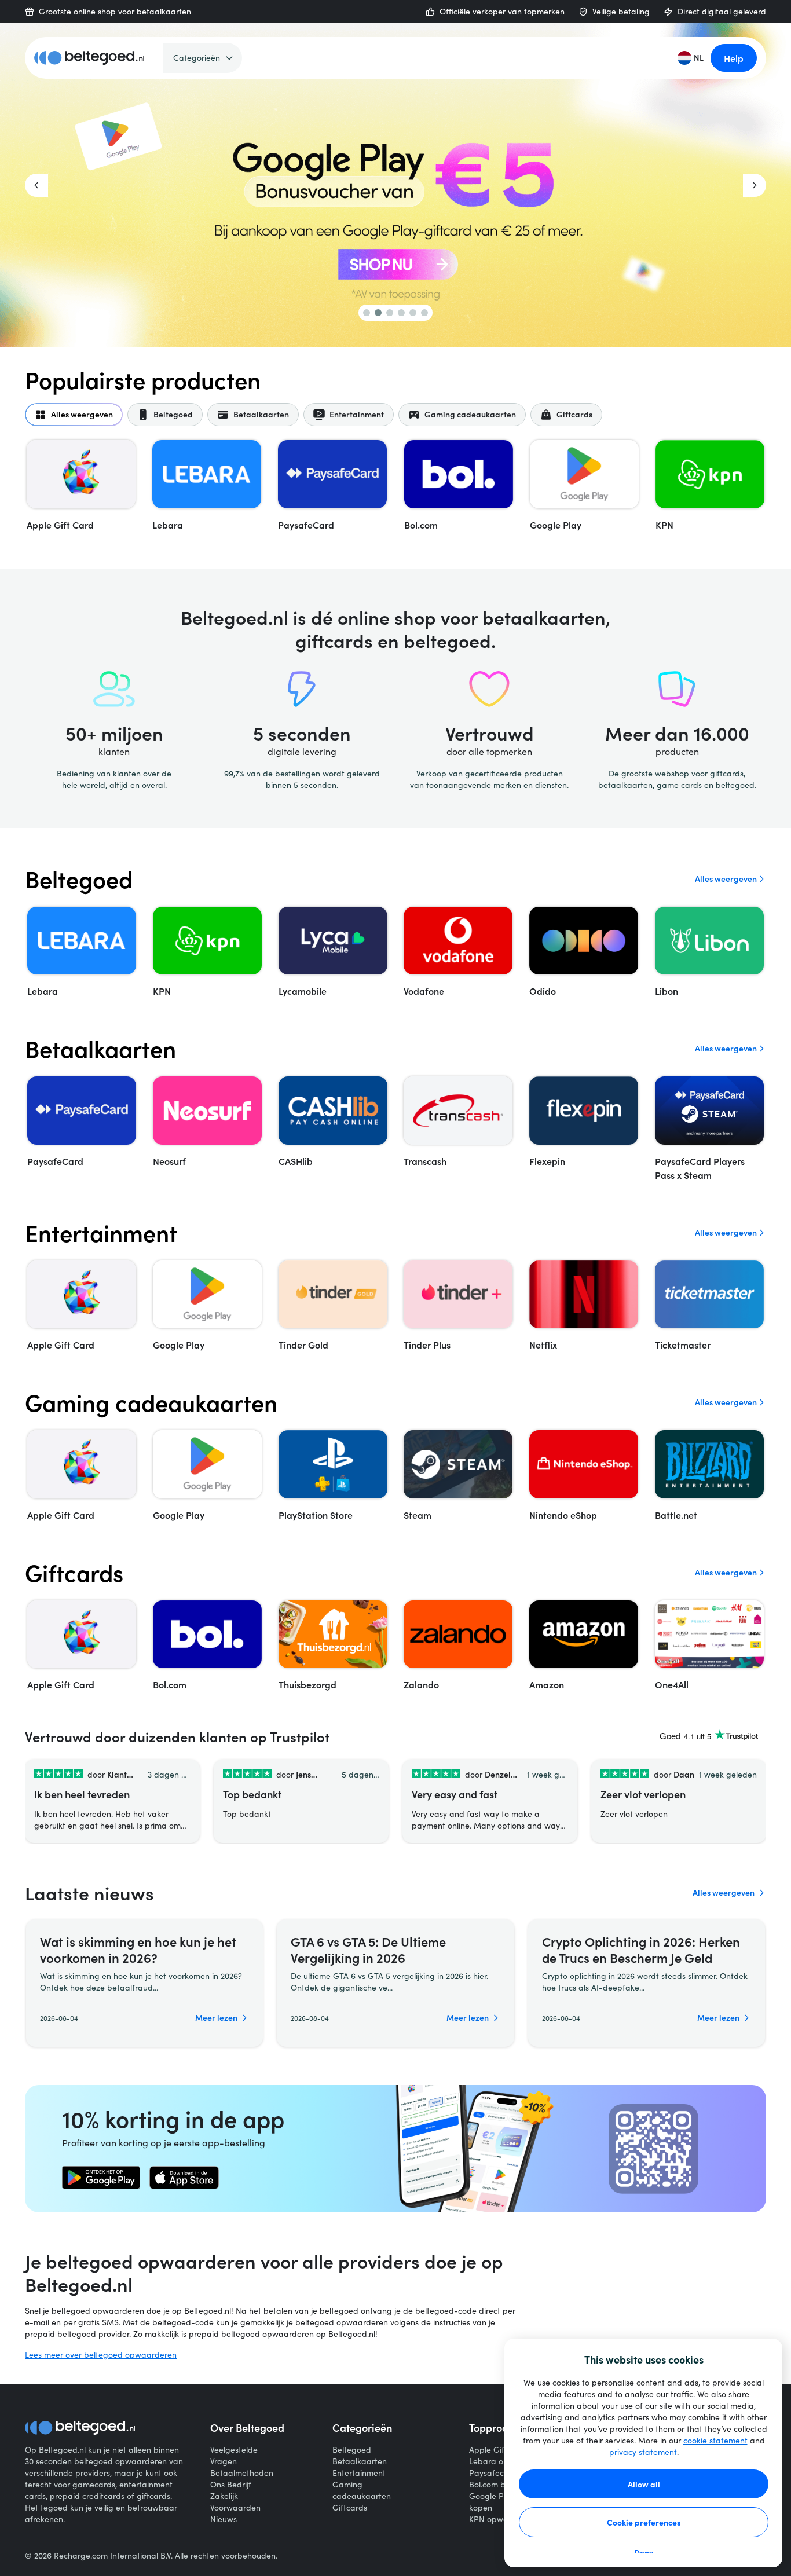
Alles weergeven (726, 879)
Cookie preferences (644, 2522)
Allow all (644, 2484)
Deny (644, 2552)
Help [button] (734, 58)
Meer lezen (216, 2018)
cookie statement (715, 2440)
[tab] (74, 415)
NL (699, 58)
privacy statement (643, 2452)
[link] (101, 2178)
